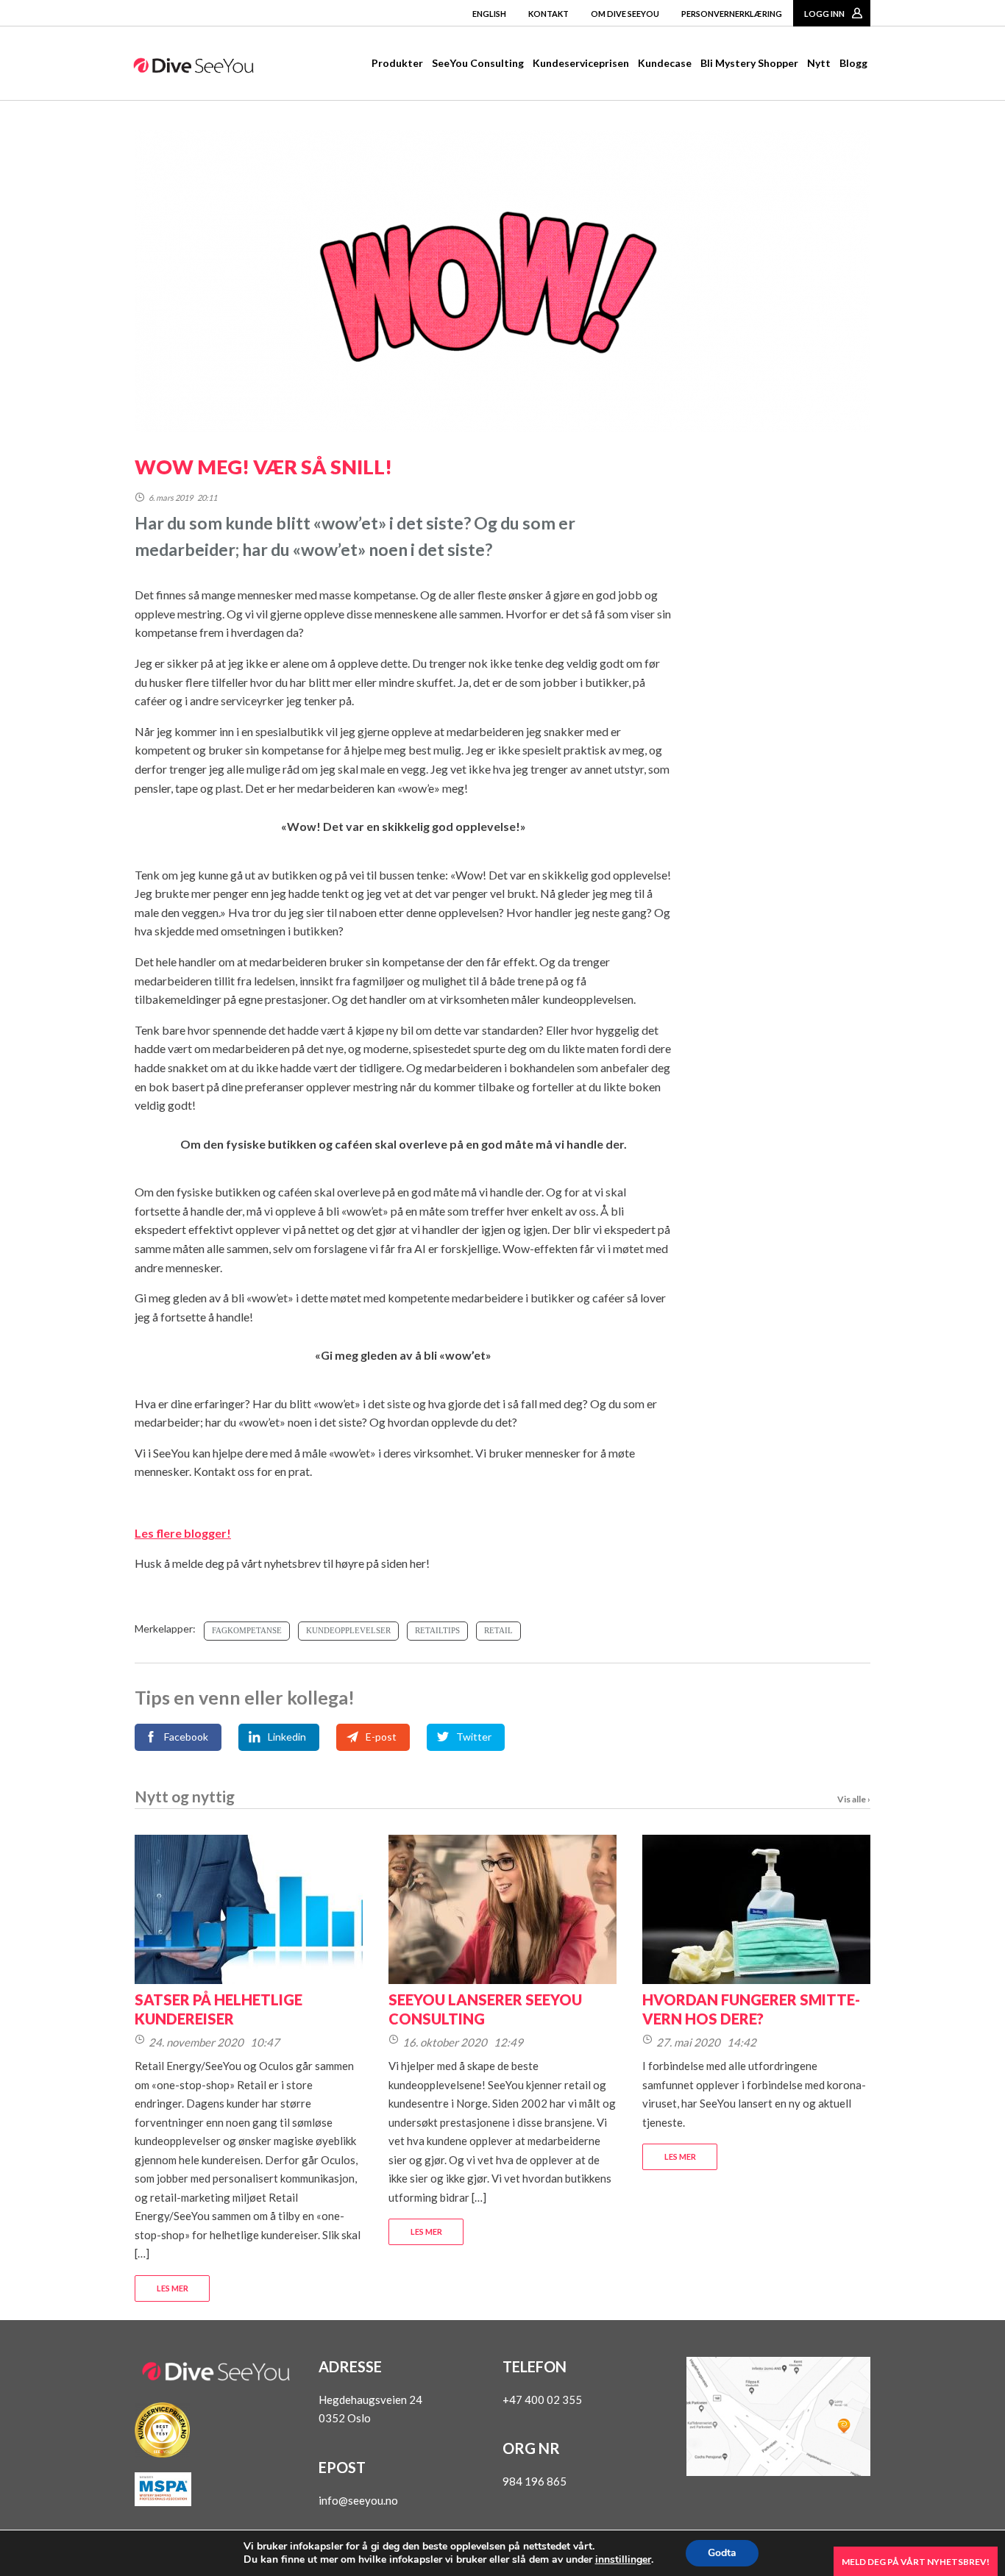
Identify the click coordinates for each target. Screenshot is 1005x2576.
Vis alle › (854, 1799)
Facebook (186, 1737)
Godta (722, 2553)
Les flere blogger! (183, 1533)
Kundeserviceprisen (581, 63)
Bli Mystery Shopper (749, 63)
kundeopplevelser (348, 1630)
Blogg (853, 63)
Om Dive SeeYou (625, 14)
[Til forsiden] (193, 68)
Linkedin (287, 1737)
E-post (381, 1737)
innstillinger (623, 2560)
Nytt (819, 63)
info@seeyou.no (358, 2500)
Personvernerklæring (732, 14)
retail (498, 1630)
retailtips (437, 1630)
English (489, 14)
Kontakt (548, 14)
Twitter (474, 1737)
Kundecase (665, 63)
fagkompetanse (247, 1630)
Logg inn (824, 14)
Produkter (397, 63)
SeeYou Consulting (478, 63)
